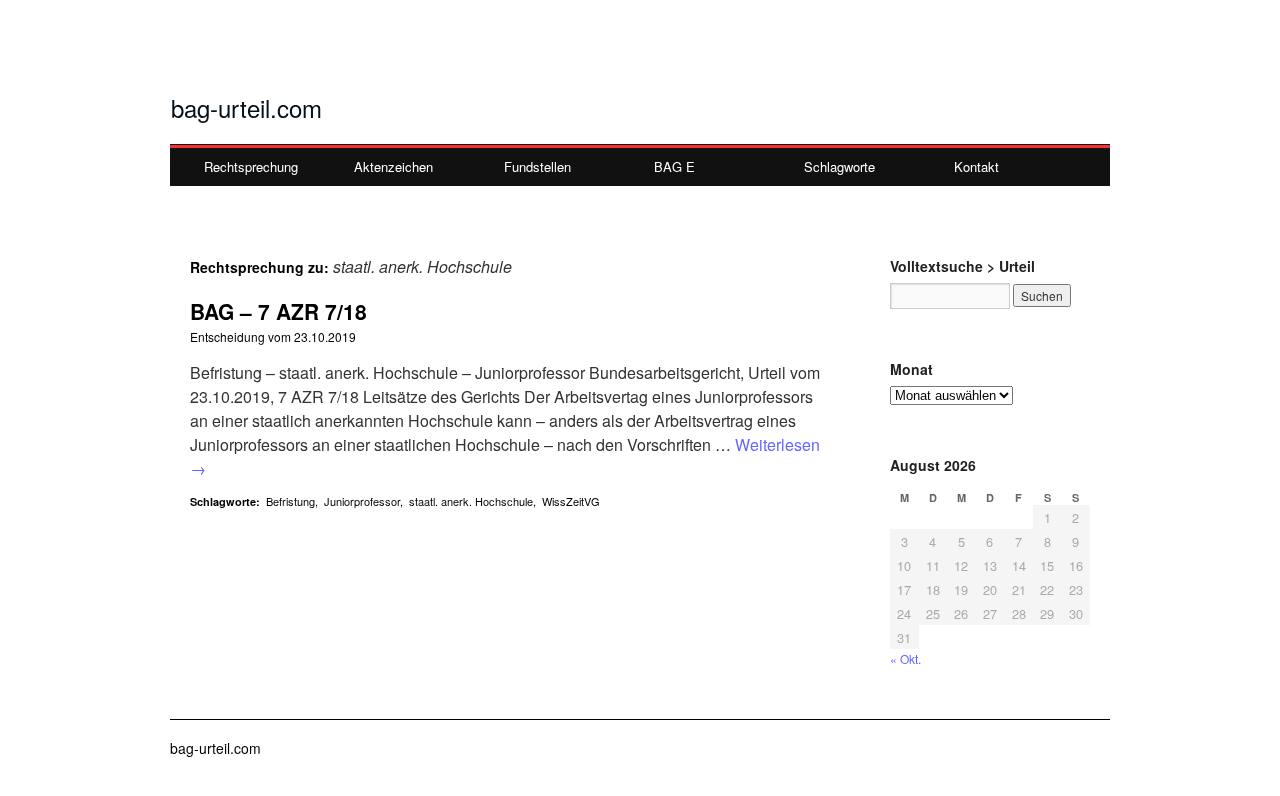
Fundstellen (537, 166)
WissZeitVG (571, 501)
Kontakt (976, 166)
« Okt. (905, 658)
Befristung (290, 501)
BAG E (674, 166)
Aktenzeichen (393, 166)
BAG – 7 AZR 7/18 (278, 311)
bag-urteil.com (246, 107)
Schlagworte (839, 166)
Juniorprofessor (362, 501)
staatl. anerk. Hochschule (471, 501)
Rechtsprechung (251, 166)
